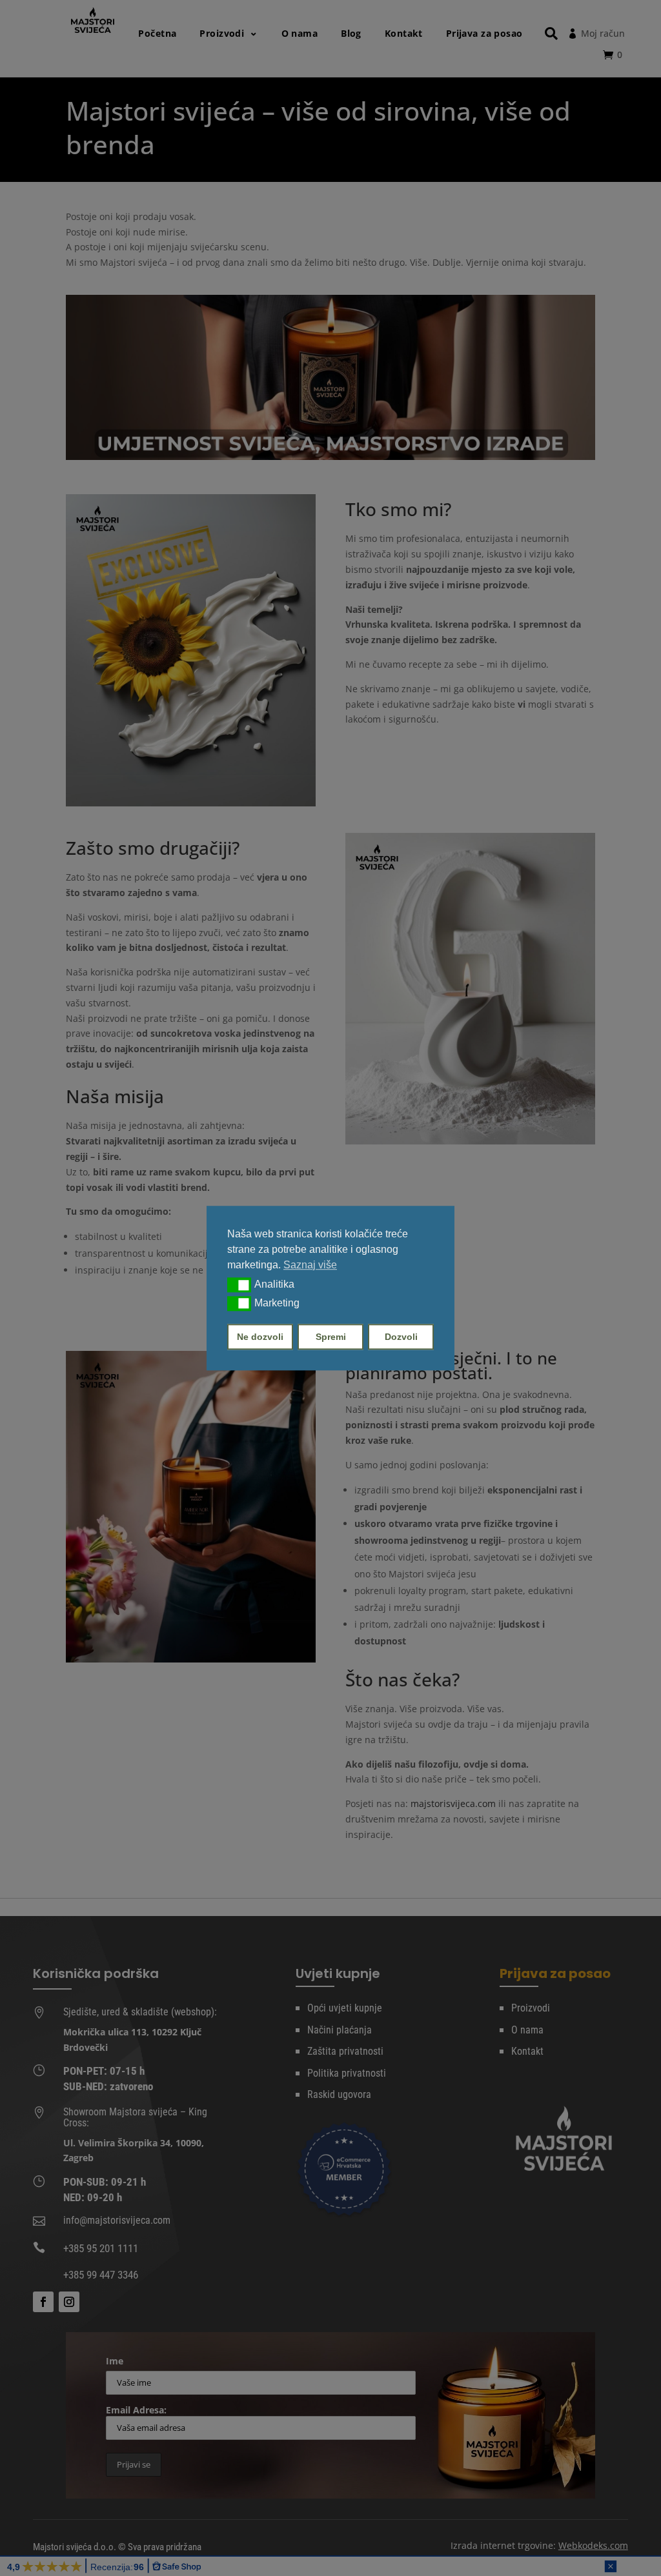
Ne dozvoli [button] (260, 1337)
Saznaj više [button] (310, 1265)
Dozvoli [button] (401, 1337)
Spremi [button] (331, 1337)
